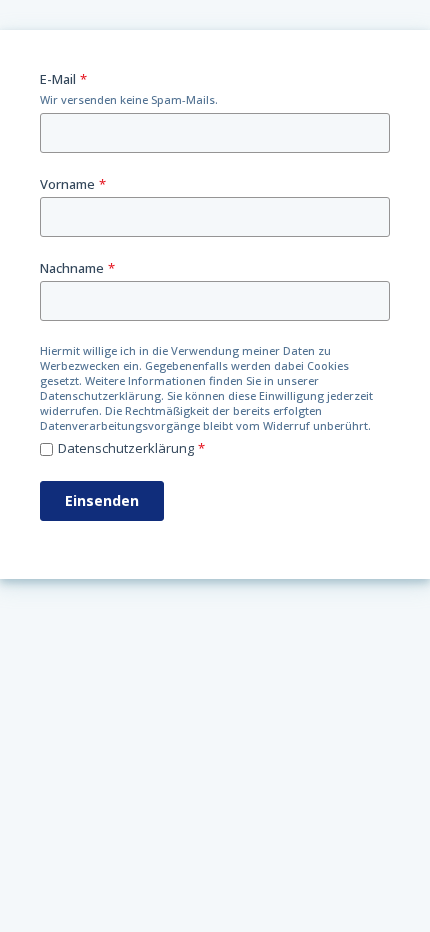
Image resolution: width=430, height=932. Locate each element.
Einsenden (102, 500)
